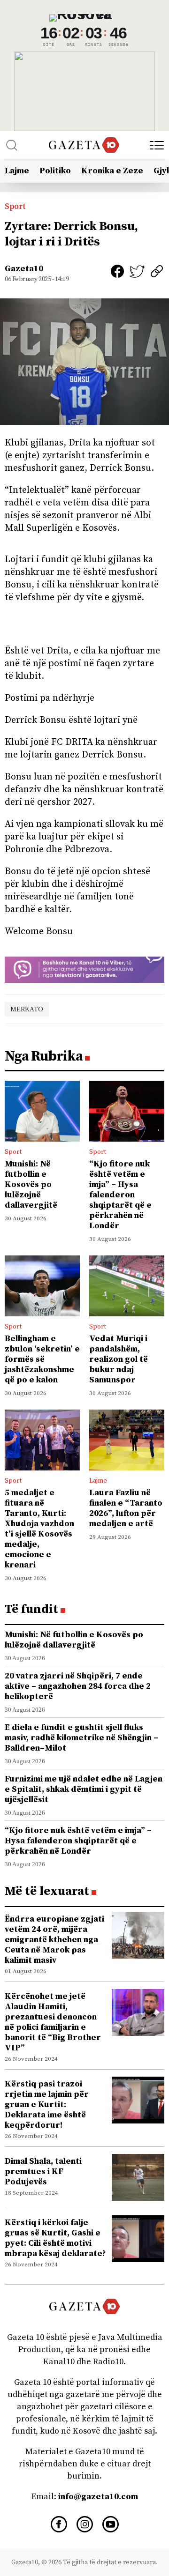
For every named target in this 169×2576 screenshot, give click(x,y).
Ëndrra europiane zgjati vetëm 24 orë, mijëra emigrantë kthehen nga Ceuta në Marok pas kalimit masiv (54, 1940)
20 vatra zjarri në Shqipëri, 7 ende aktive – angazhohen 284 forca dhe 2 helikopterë (78, 1686)
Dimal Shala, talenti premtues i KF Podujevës (43, 2171)
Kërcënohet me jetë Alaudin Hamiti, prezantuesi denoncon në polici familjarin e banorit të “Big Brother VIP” (53, 2022)
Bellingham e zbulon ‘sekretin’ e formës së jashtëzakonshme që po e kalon (42, 1359)
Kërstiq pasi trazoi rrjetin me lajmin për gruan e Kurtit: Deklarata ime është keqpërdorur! (47, 2105)
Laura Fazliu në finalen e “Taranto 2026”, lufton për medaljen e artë (126, 1508)
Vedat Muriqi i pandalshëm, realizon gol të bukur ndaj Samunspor (119, 1359)
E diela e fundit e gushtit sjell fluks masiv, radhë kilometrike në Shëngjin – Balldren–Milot (81, 1738)
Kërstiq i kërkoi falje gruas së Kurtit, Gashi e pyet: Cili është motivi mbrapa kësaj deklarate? (55, 2238)
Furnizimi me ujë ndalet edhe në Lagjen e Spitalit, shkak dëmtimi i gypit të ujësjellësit (84, 1789)
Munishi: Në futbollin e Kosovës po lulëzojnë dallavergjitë (31, 1184)
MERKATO (27, 1009)
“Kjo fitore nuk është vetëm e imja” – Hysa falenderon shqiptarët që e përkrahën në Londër (120, 1195)
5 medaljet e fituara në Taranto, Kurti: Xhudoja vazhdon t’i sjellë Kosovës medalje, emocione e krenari (39, 1529)
